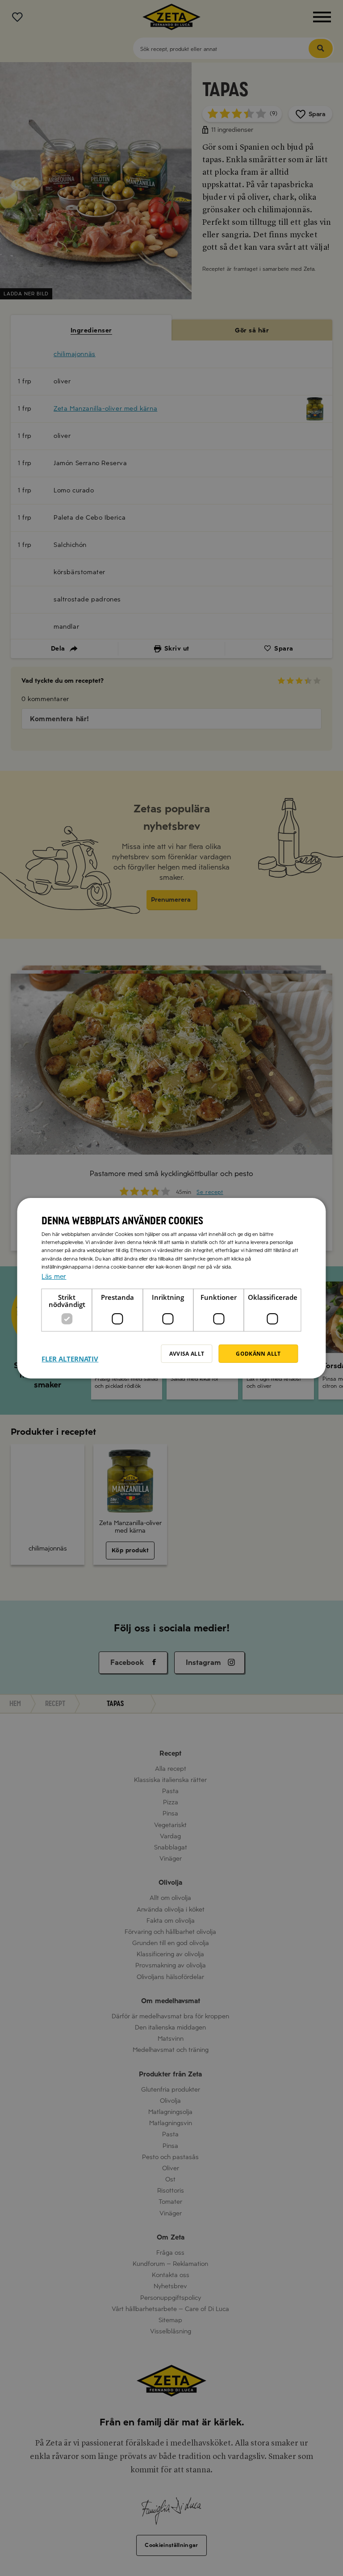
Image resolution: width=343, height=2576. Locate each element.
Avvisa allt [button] (187, 1353)
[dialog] (171, 1288)
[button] (70, 1353)
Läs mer (54, 1276)
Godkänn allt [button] (258, 1353)
